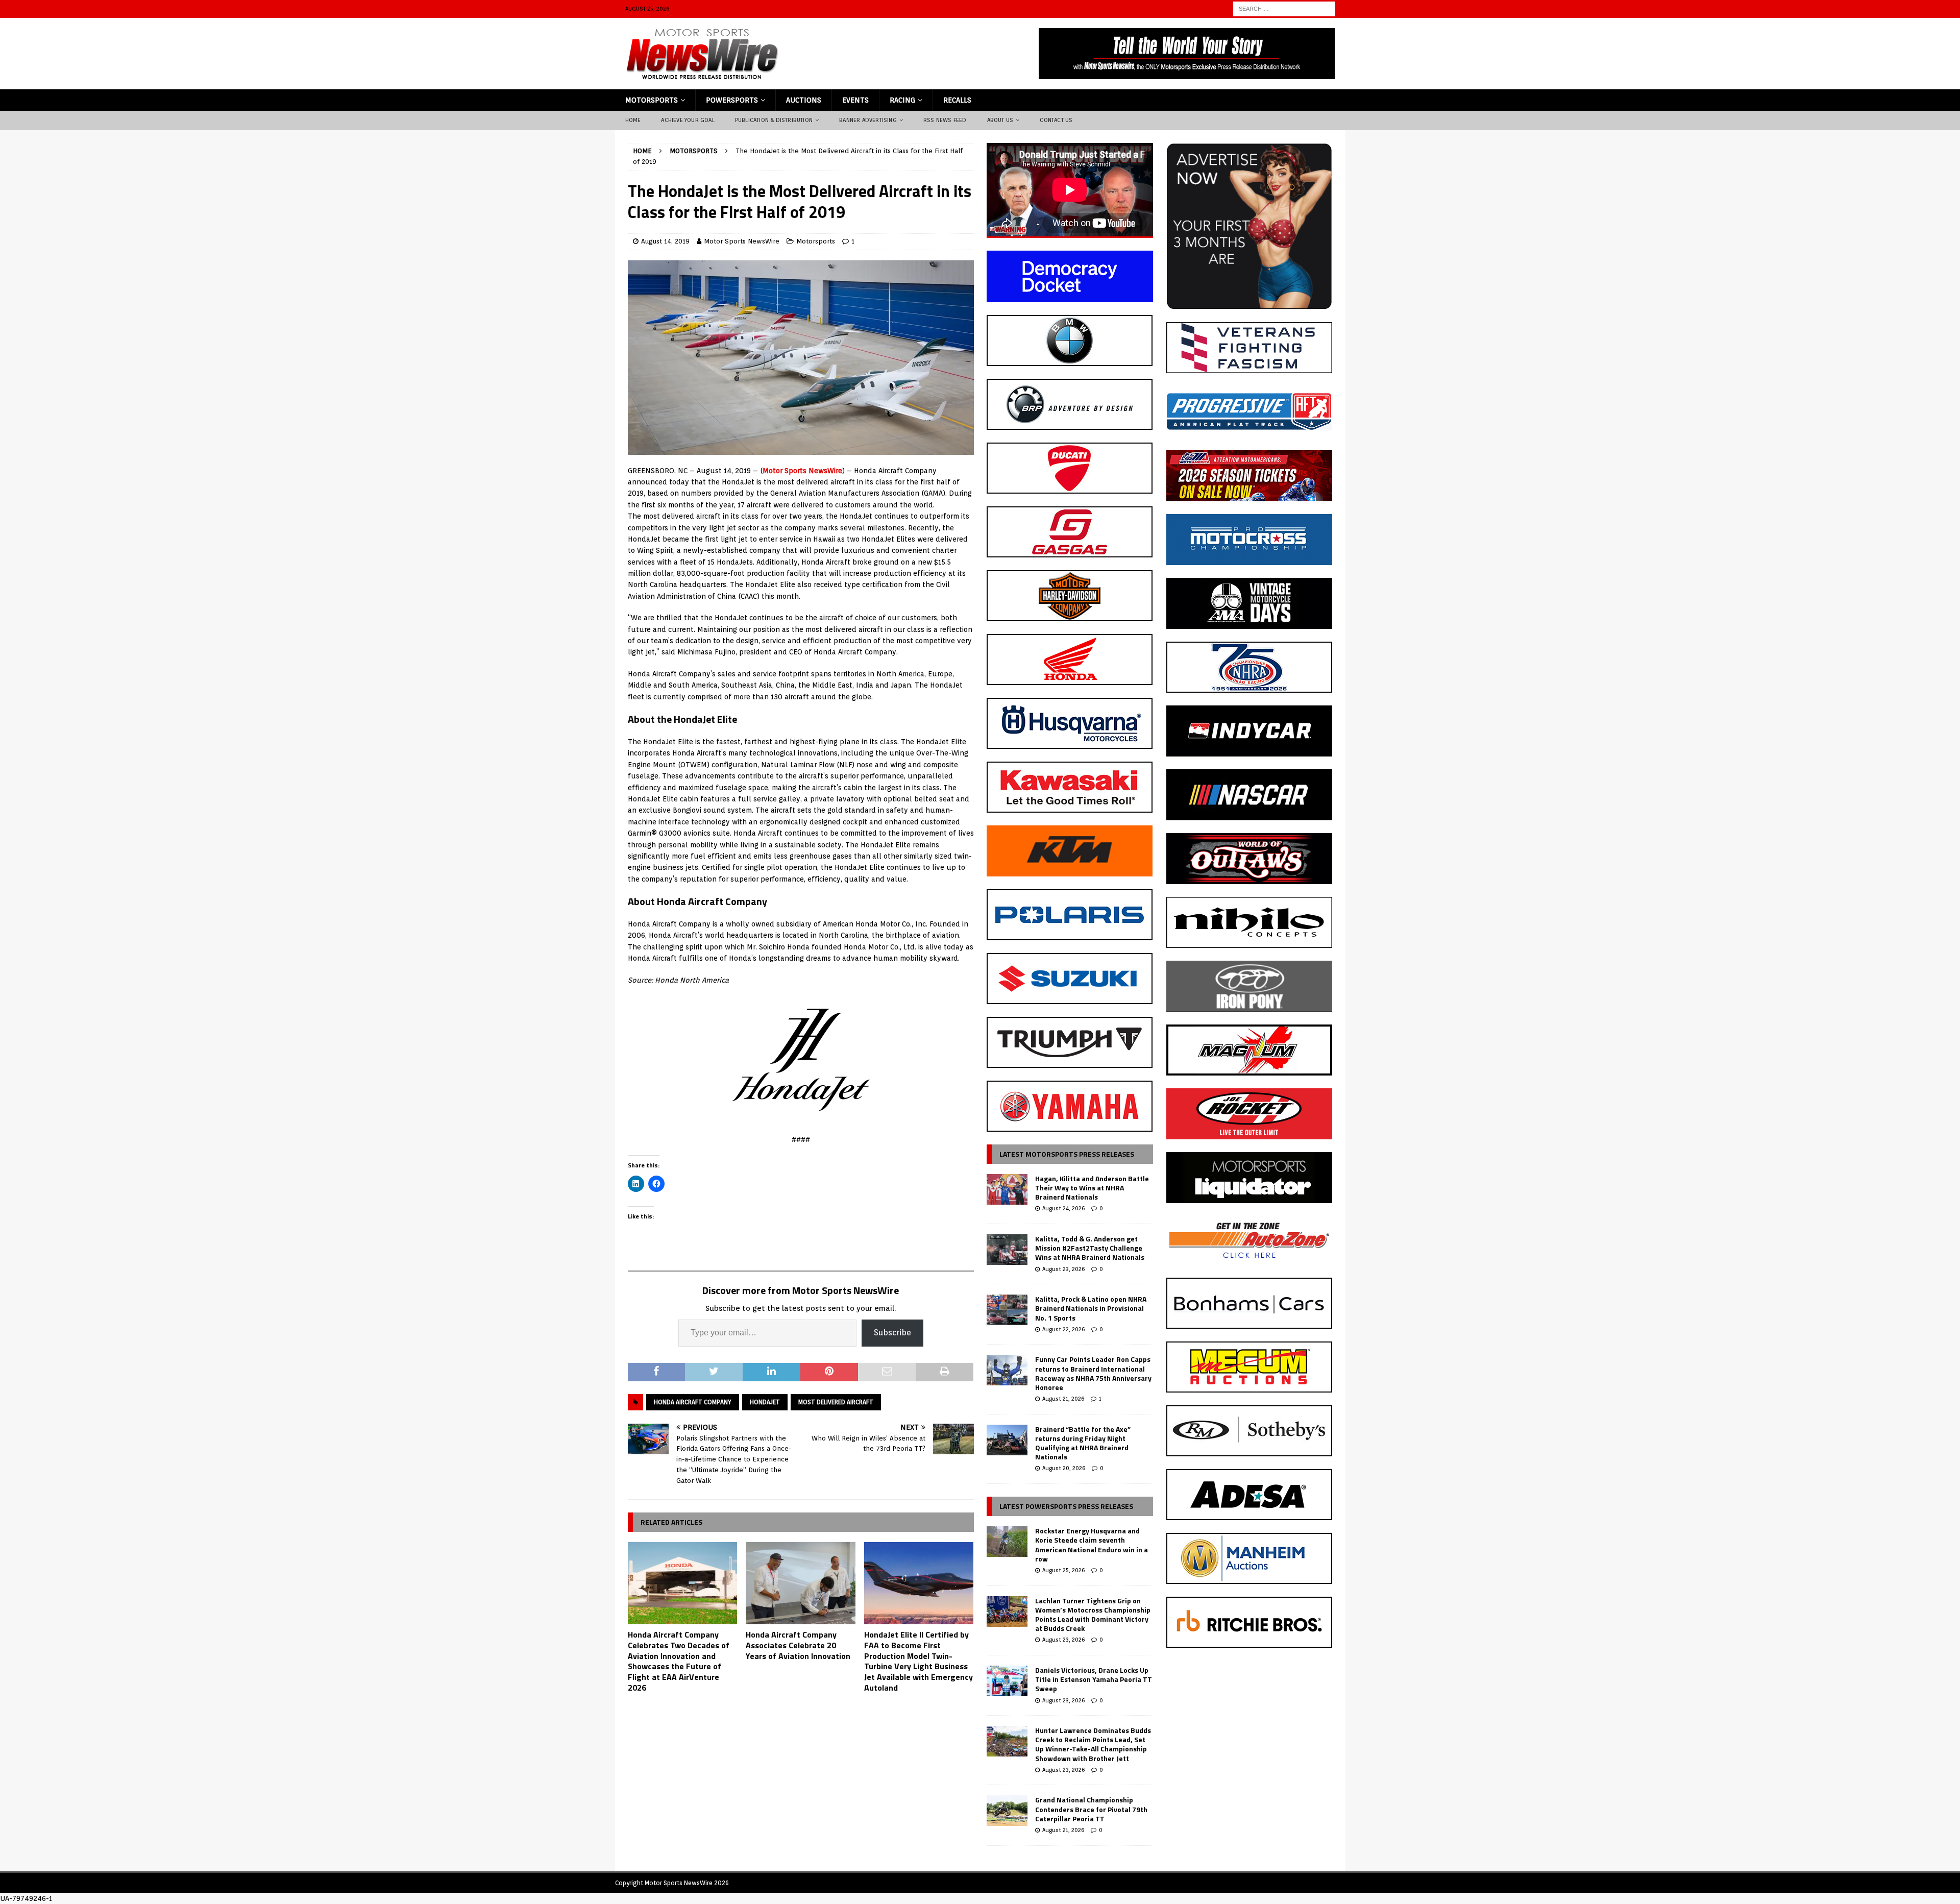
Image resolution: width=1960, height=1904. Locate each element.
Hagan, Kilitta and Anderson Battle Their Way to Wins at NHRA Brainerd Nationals (1092, 1188)
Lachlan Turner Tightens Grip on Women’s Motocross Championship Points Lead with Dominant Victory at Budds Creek (1093, 1615)
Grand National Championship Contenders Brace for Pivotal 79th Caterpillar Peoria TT (1091, 1809)
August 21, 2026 (1063, 1399)
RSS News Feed (945, 120)
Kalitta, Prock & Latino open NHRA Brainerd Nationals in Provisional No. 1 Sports (1091, 1308)
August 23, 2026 (1063, 1269)
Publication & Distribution (774, 120)
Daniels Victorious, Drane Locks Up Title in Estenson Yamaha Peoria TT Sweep (1094, 1679)
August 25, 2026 (1063, 1570)
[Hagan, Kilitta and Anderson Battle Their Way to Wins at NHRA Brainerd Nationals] (1007, 1189)
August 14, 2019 (665, 241)
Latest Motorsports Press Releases (1067, 1154)
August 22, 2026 (1063, 1329)
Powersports (732, 100)
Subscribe (892, 1333)
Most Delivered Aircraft (836, 1402)
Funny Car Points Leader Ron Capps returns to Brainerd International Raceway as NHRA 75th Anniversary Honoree (1093, 1373)
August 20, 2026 (1064, 1468)
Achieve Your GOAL (688, 120)
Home (633, 120)
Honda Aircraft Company (693, 1402)
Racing (902, 100)
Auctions (804, 100)
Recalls (957, 100)
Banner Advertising (868, 120)
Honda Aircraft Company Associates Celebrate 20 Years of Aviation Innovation (798, 1645)
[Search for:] (1284, 8)
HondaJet (765, 1402)
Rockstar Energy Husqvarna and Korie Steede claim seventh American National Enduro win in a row (1092, 1545)
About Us (1000, 120)
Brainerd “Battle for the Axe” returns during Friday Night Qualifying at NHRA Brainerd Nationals (1083, 1443)
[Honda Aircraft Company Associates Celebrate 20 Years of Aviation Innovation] (801, 1583)
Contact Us (1056, 120)
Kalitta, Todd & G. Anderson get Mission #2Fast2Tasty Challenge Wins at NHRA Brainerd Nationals (1090, 1248)
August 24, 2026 (1063, 1208)
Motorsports (652, 100)
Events (855, 100)
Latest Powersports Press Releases (1066, 1506)
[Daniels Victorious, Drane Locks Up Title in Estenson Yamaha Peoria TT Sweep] (1007, 1681)
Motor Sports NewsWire (742, 241)
